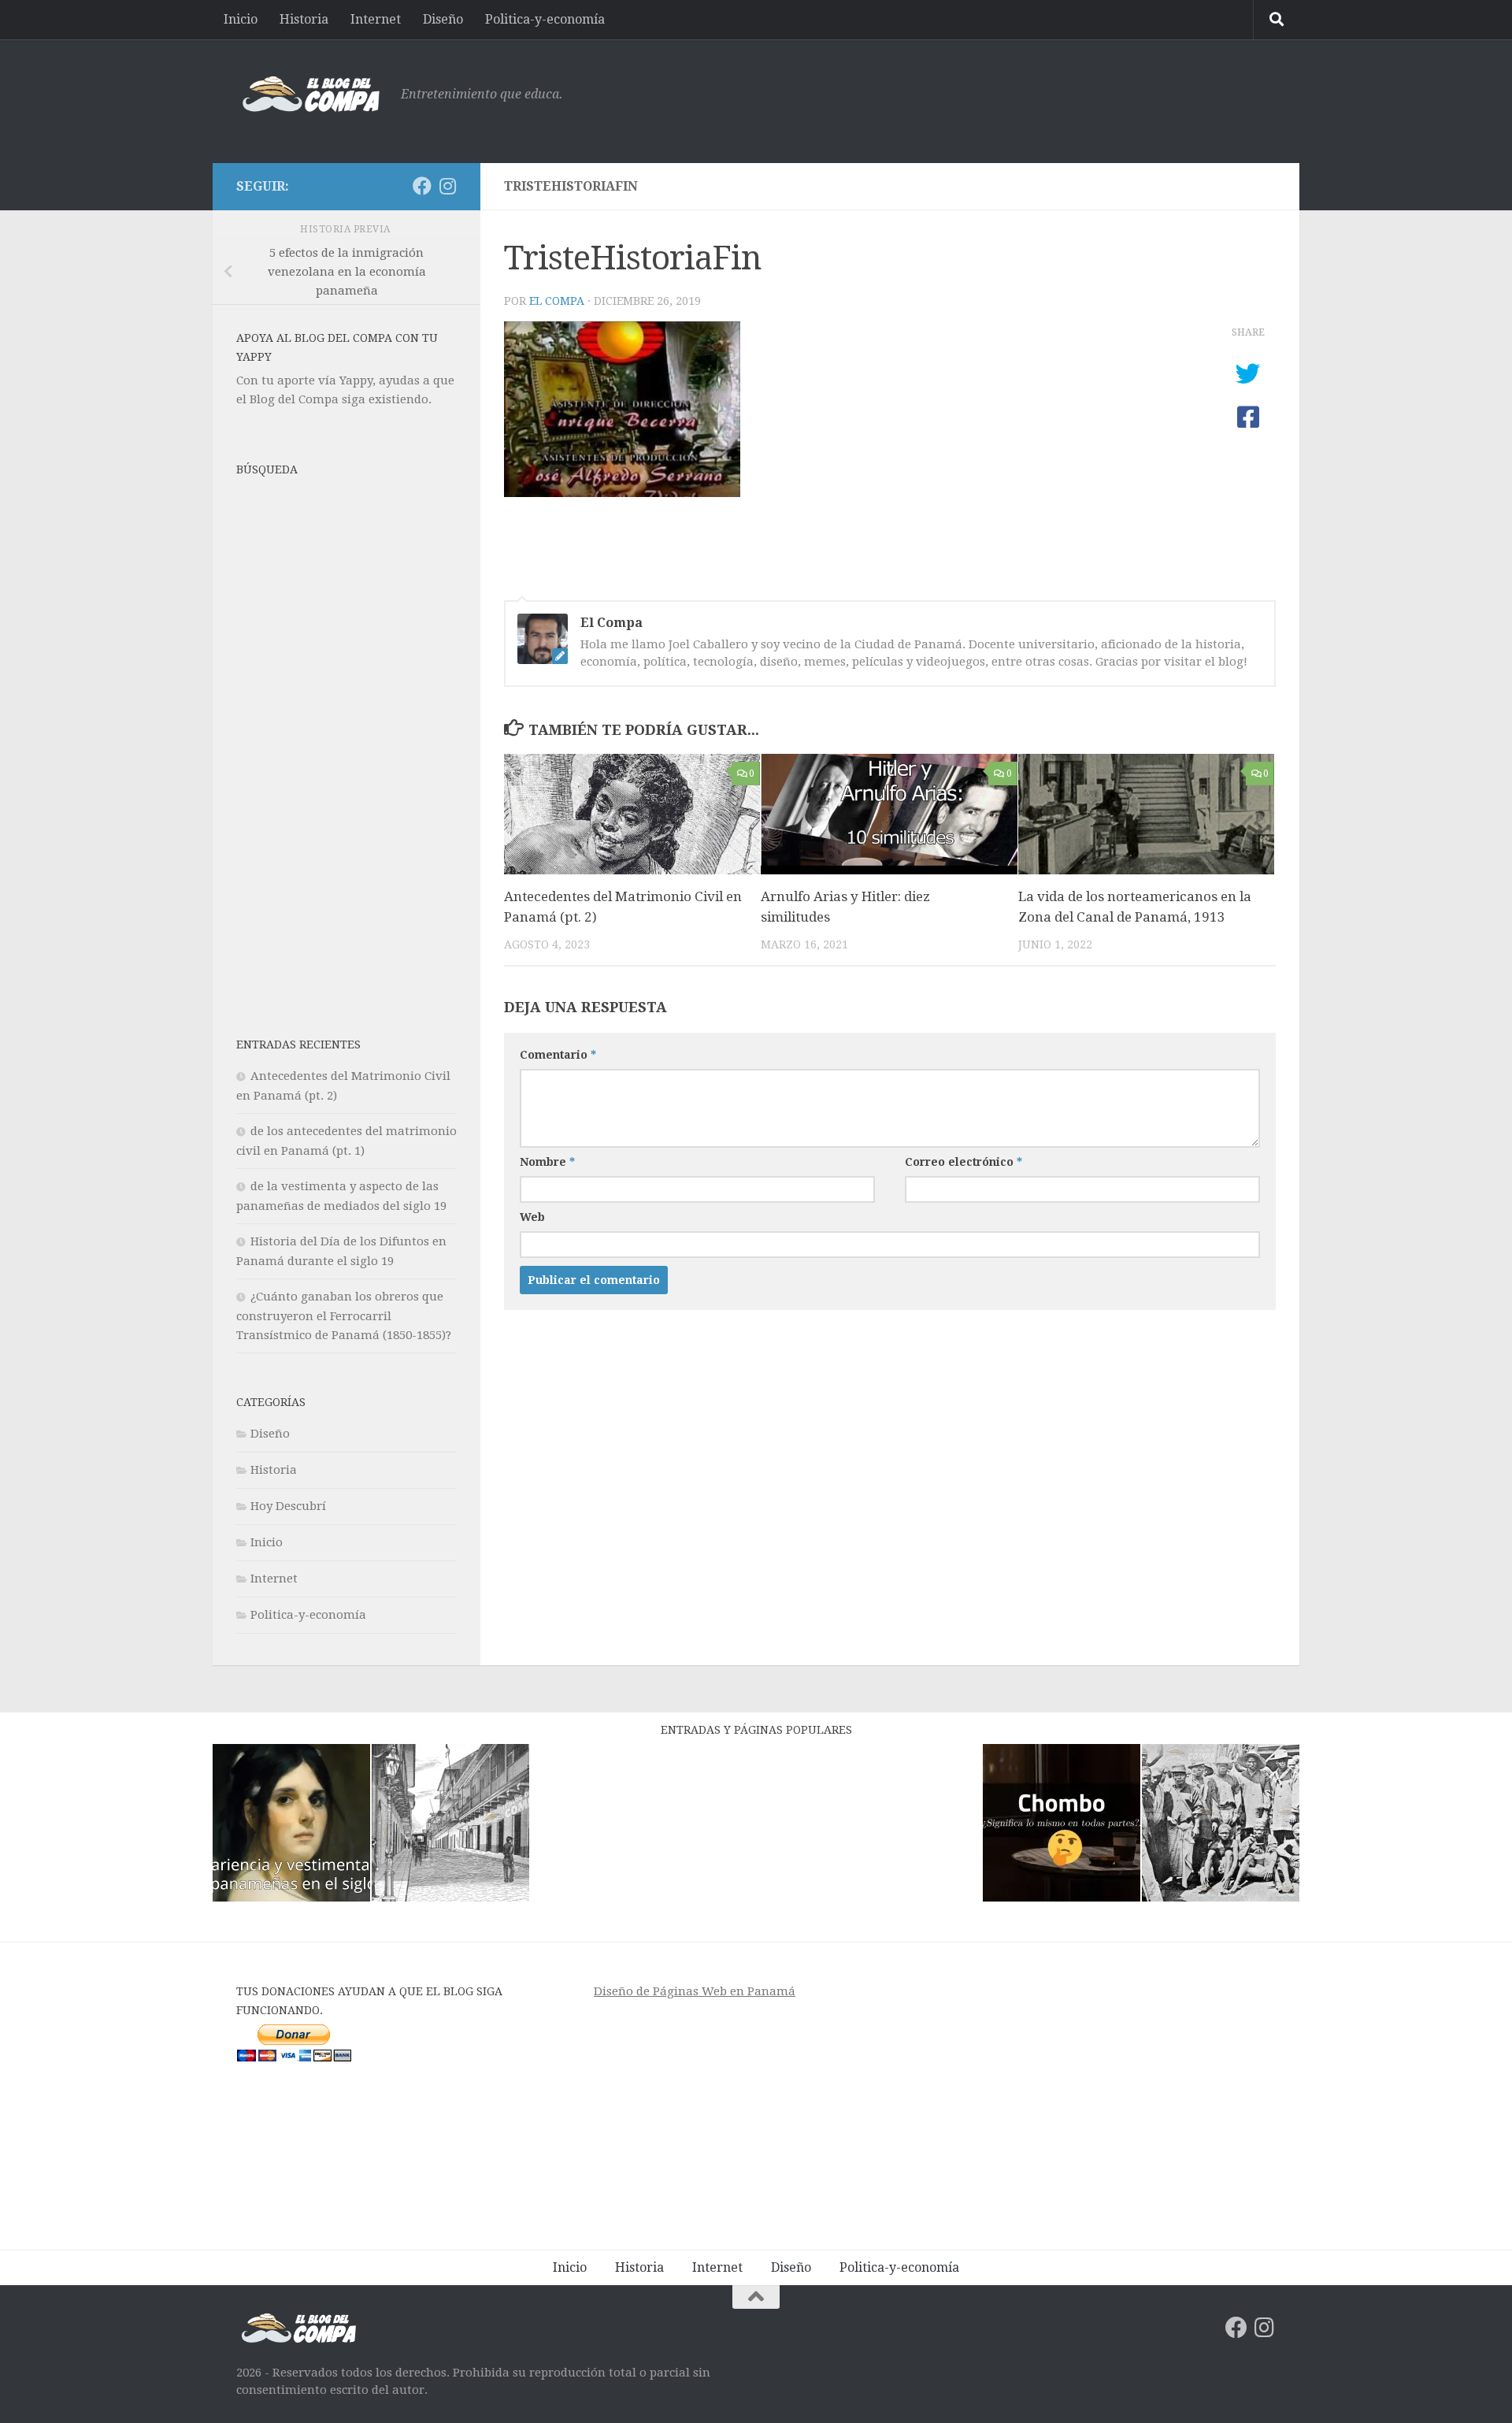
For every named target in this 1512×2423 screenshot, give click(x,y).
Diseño (443, 19)
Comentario (558, 1055)
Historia (304, 19)
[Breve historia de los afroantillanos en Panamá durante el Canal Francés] (1221, 1826)
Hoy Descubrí (288, 1506)
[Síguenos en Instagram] (447, 186)
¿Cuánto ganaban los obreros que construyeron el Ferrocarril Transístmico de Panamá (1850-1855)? (344, 1316)
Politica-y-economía (545, 19)
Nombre (547, 1162)
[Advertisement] (989, 98)
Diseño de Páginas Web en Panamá (695, 1991)
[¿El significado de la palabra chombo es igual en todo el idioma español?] (1062, 1826)
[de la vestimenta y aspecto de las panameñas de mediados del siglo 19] (291, 1826)
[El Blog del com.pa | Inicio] (311, 95)
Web (532, 1217)
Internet (376, 19)
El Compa (557, 301)
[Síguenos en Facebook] (422, 186)
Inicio (241, 19)
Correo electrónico (964, 1162)
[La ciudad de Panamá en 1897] (450, 1826)
